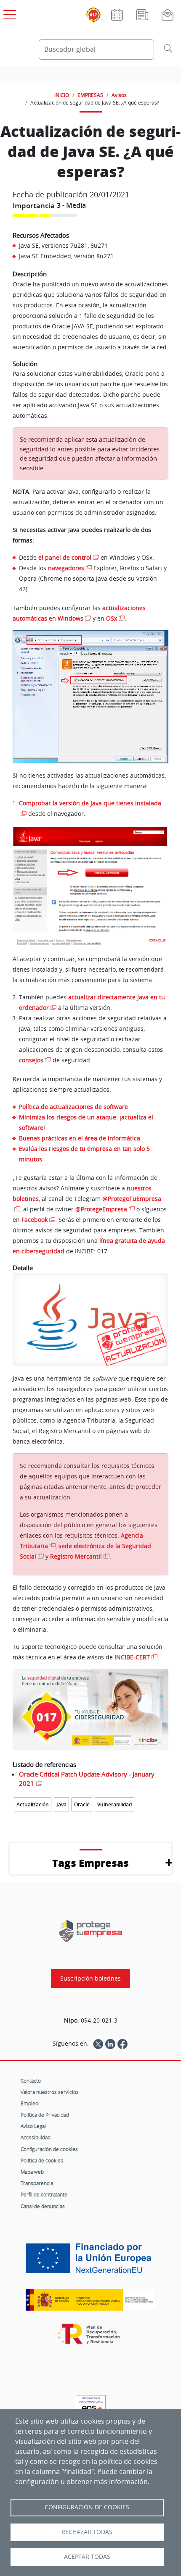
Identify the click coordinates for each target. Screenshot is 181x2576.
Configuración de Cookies (87, 2507)
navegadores (66, 568)
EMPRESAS (90, 95)
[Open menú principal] (8, 13)
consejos (31, 1060)
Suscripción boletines (90, 1979)
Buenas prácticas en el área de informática (80, 1138)
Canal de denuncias (43, 2206)
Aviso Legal (33, 2126)
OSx (112, 618)
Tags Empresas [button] (90, 1863)
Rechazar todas (87, 2532)
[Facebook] (122, 2044)
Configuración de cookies (49, 2149)
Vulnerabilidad (114, 1804)
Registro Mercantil (76, 1556)
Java (61, 1804)
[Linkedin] (110, 2044)
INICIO (62, 95)
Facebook (35, 1220)
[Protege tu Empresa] (90, 1931)
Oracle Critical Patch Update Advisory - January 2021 (87, 1779)
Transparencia (37, 2183)
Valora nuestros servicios (50, 2092)
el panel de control (65, 557)
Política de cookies (42, 2160)
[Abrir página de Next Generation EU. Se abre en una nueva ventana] (90, 2262)
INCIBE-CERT (132, 1657)
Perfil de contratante (44, 2194)
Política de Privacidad (45, 2115)
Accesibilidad (36, 2137)
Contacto (31, 2081)
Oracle (82, 1804)
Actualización (33, 1804)
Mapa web (32, 2172)
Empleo (29, 2103)
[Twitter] (98, 2044)
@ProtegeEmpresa (101, 1209)
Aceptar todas (87, 2557)
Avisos (119, 95)
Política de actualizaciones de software (73, 1107)
